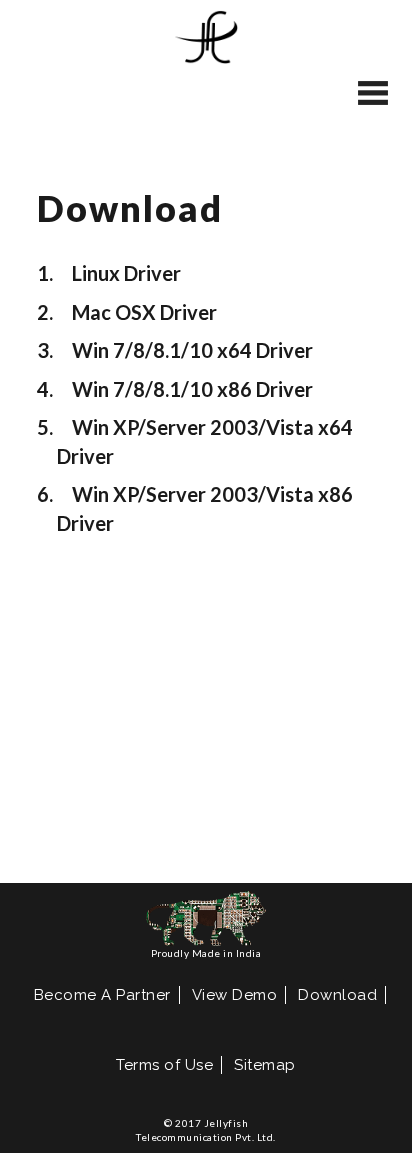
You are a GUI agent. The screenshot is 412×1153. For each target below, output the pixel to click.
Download (337, 995)
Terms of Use (164, 1065)
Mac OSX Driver (144, 312)
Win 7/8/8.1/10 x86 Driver (192, 389)
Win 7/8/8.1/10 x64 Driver (192, 350)
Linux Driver (126, 273)
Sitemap (265, 1065)
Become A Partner (102, 995)
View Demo (235, 995)
